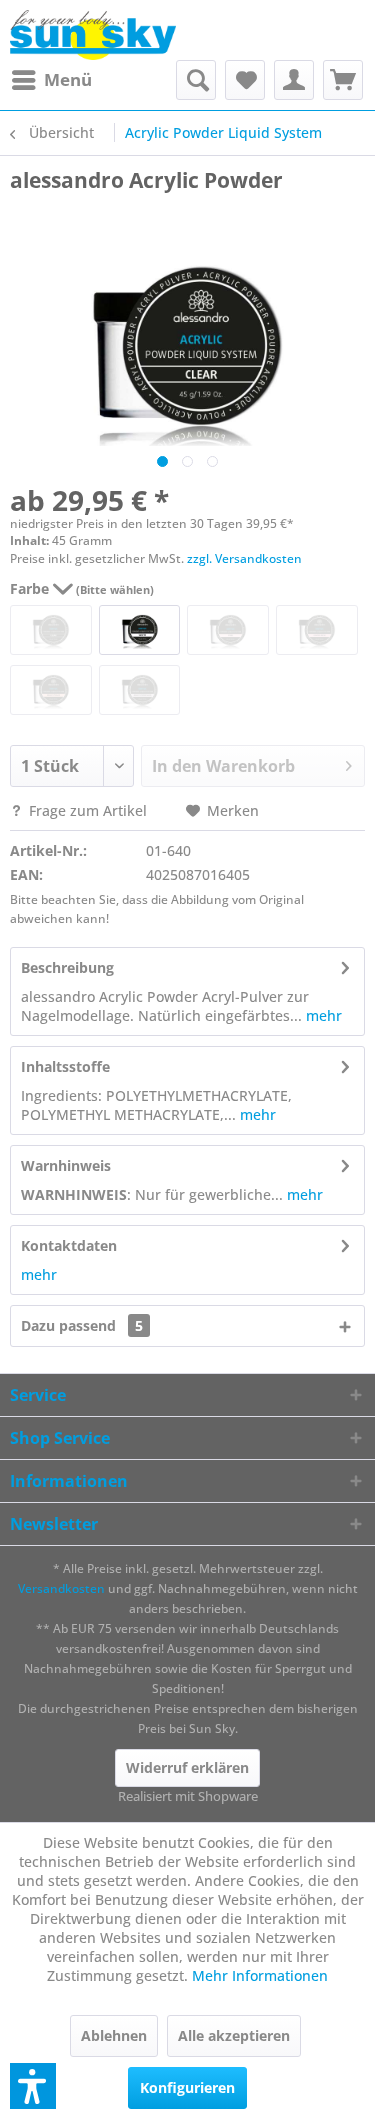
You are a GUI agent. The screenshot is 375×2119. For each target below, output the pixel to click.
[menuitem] (51, 80)
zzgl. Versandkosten (244, 558)
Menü (68, 79)
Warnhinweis (66, 1165)
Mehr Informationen (260, 1975)
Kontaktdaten (69, 1245)
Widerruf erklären (187, 1767)
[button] (33, 2086)
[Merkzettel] (245, 80)
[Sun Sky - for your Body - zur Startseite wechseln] (93, 35)
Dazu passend (82, 1325)
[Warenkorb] (343, 80)
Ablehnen (114, 2035)
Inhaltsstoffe (65, 1066)
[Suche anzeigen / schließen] (196, 80)
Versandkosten (61, 1588)
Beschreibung (67, 967)
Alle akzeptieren (234, 2035)
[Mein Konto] (294, 80)
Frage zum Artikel (88, 810)
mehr (322, 1015)
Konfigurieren (187, 2087)
